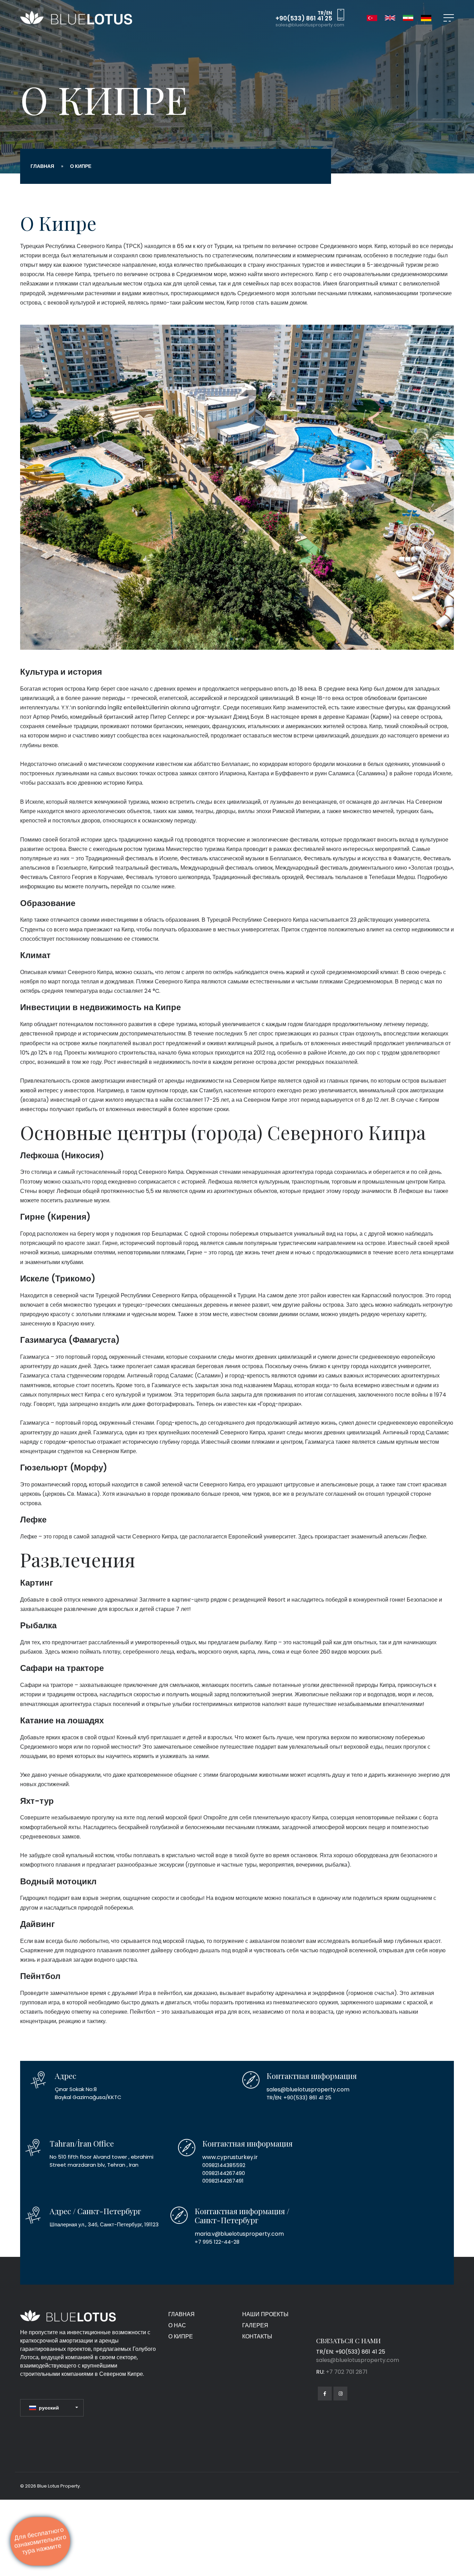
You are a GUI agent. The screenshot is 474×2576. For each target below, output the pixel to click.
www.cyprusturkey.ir (227, 2157)
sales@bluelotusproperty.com (310, 25)
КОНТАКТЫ (257, 2336)
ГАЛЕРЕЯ (255, 2325)
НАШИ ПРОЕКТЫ (265, 2314)
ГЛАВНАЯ (42, 166)
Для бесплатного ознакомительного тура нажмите (40, 2541)
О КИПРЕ (181, 2336)
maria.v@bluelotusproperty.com (236, 2233)
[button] (54, 2408)
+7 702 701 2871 (347, 2372)
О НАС (177, 2325)
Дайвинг (37, 1924)
